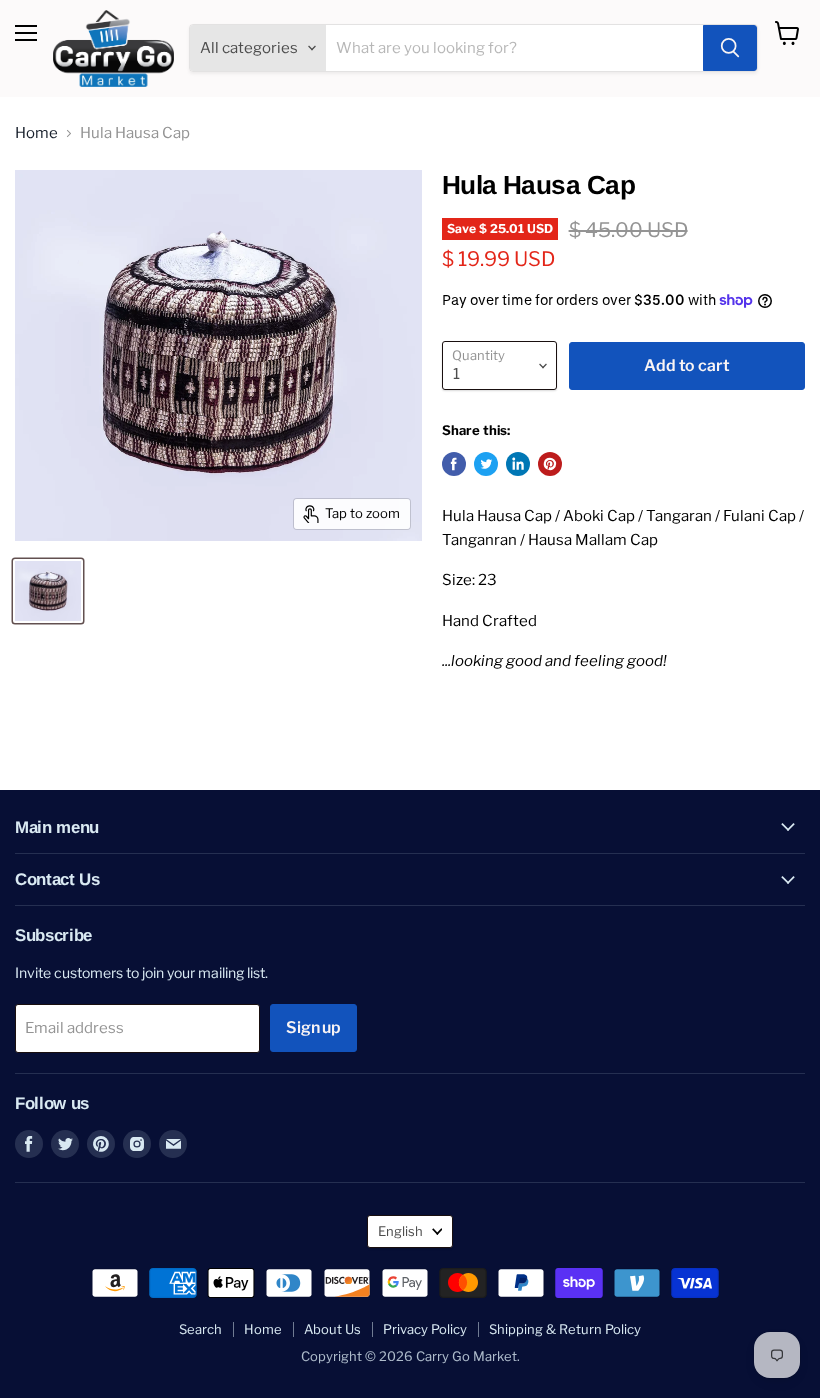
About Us (332, 1329)
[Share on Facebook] (454, 464)
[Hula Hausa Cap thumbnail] (48, 591)
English (400, 1231)
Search (200, 1329)
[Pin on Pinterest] (550, 464)
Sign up (313, 1027)
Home (36, 133)
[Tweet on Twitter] (486, 464)
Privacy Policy (425, 1329)
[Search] (730, 48)
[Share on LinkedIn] (518, 464)
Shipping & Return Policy (565, 1329)
